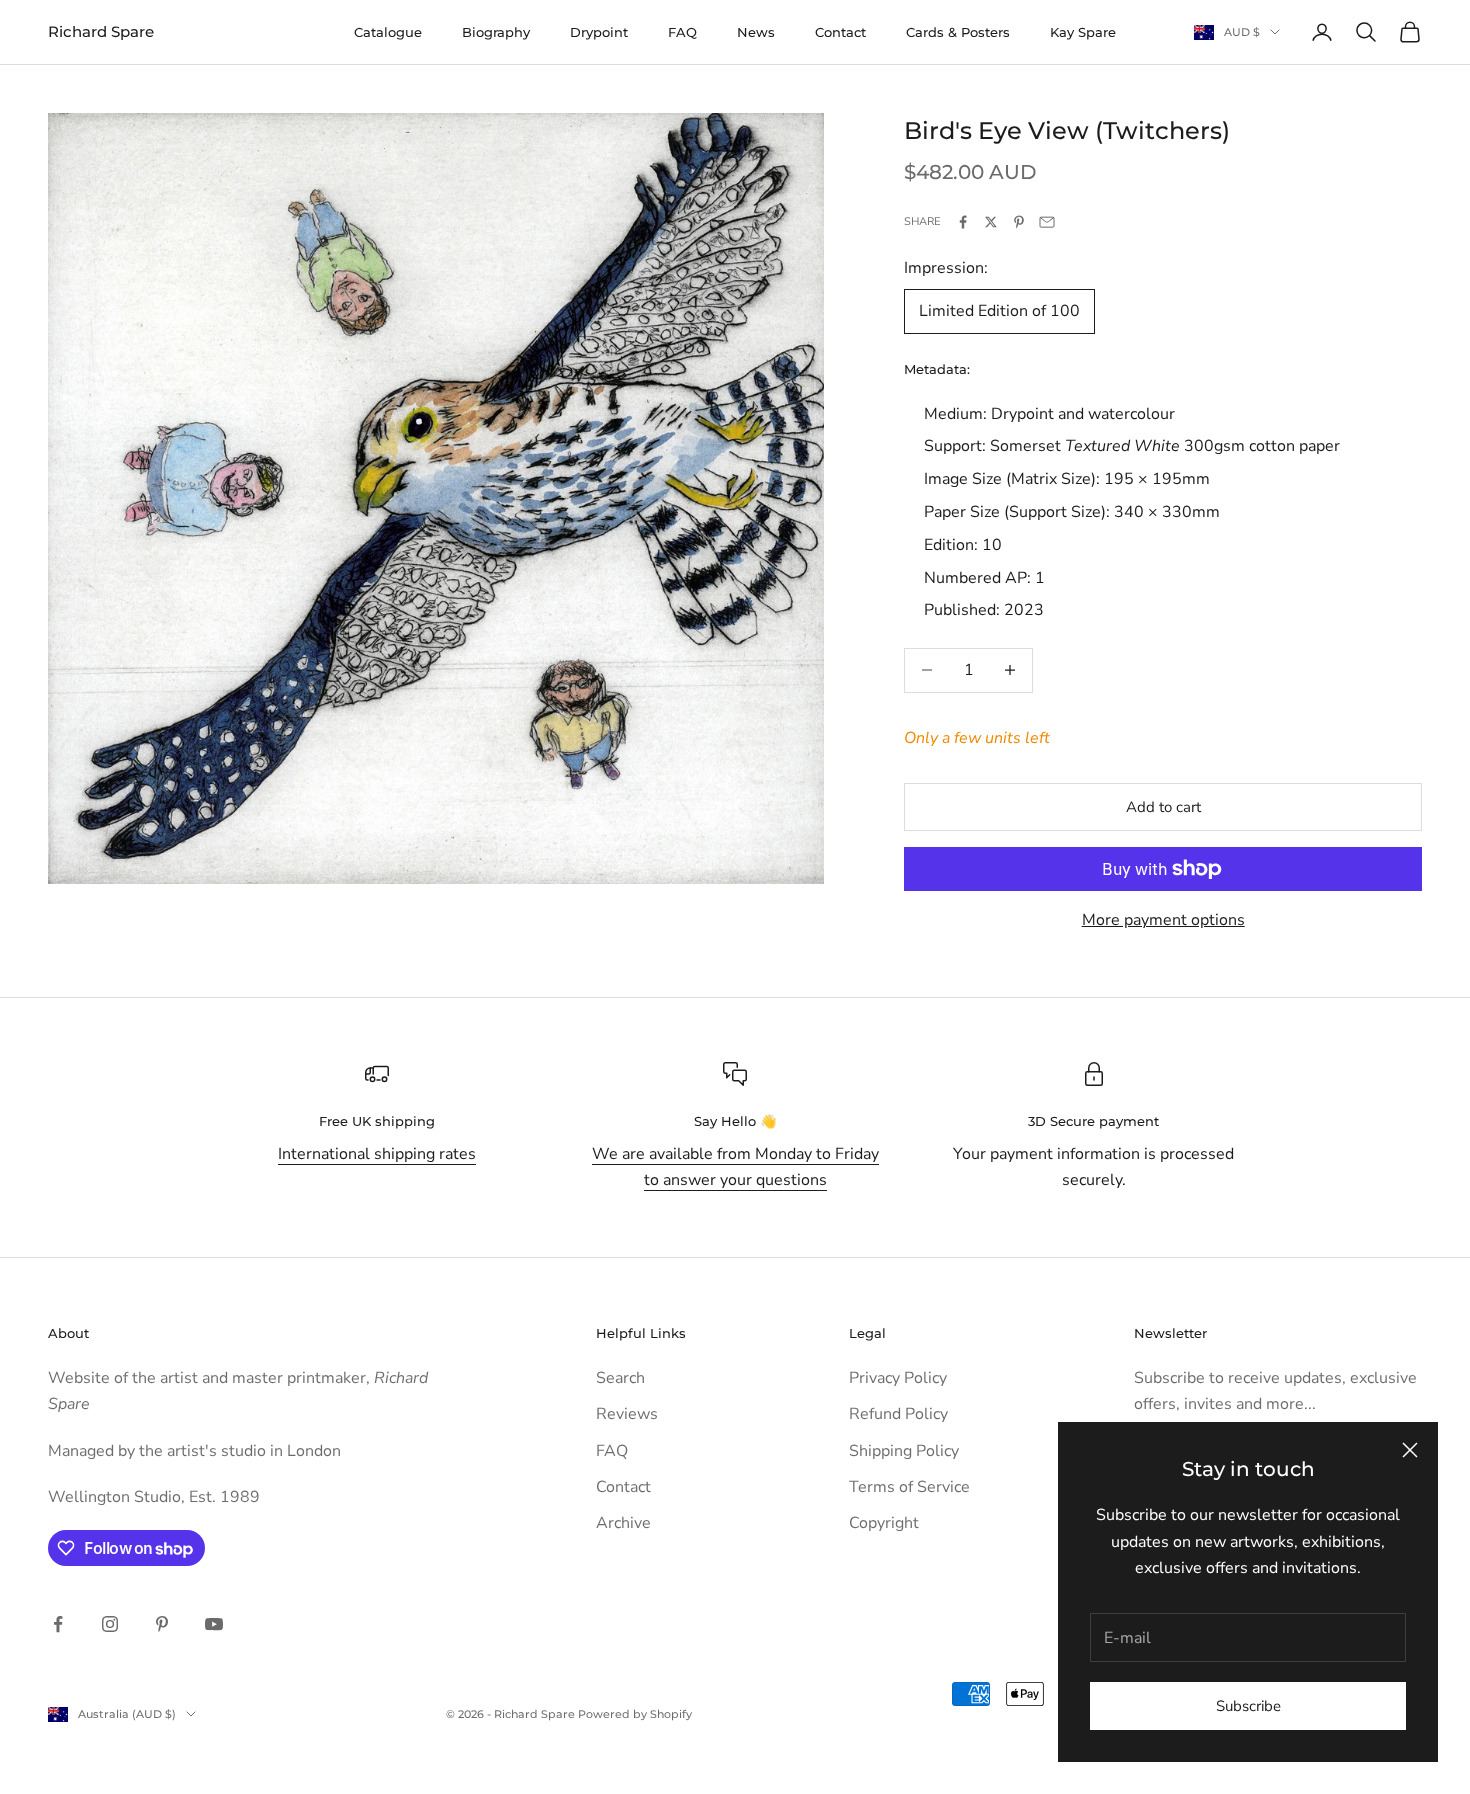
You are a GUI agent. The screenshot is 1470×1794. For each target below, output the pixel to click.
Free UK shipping (377, 1121)
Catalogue (388, 32)
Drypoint (599, 32)
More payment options (1163, 920)
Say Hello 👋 (735, 1121)
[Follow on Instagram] (110, 1624)
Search (620, 1378)
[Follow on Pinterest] (162, 1624)
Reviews (627, 1414)
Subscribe (1248, 1706)
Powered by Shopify (635, 1714)
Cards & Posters (958, 32)
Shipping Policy (904, 1451)
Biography (496, 32)
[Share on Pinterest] (1019, 222)
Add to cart (1163, 807)
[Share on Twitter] (991, 222)
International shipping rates (377, 1154)
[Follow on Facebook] (58, 1624)
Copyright (884, 1523)
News (756, 32)
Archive (623, 1523)
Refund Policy (898, 1414)
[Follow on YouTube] (214, 1624)
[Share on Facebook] (963, 222)
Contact (840, 32)
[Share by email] (1047, 222)
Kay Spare (1083, 32)
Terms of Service (909, 1487)
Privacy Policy (898, 1378)
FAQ (682, 32)
